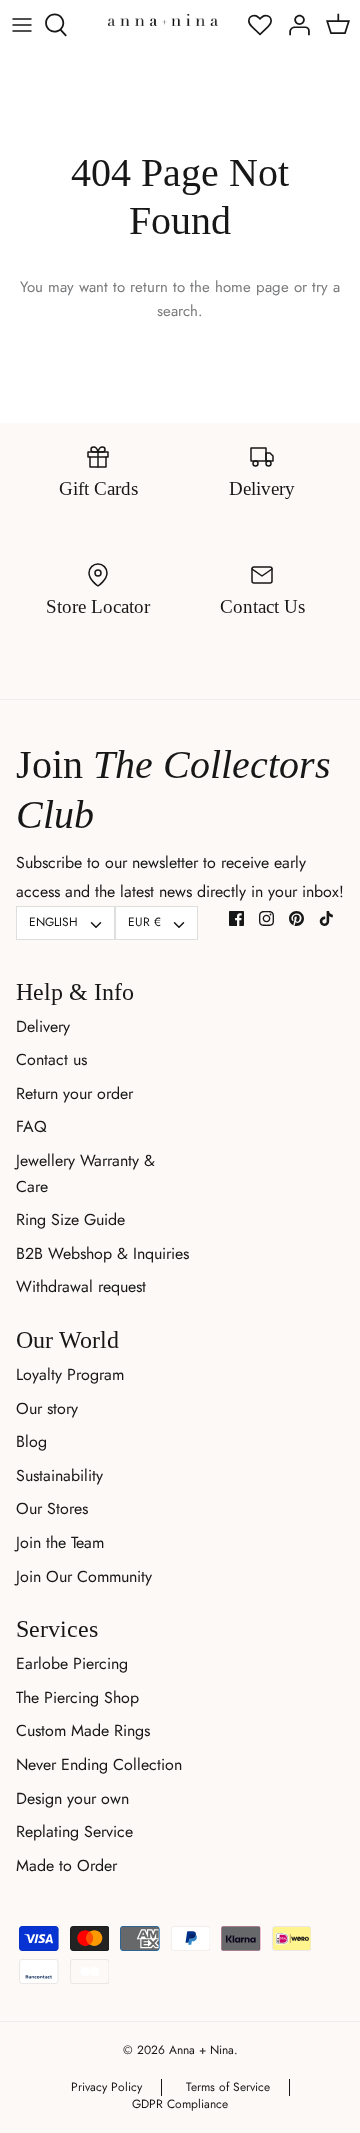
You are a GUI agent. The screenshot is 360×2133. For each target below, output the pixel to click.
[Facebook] (236, 918)
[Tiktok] (326, 918)
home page (252, 287)
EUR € (144, 922)
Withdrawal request (81, 1286)
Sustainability (59, 1475)
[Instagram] (266, 918)
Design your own (72, 1798)
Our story (47, 1408)
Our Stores (52, 1508)
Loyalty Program (70, 1374)
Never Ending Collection (99, 1764)
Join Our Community (84, 1576)
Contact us (51, 1059)
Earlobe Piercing (72, 1663)
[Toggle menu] (22, 25)
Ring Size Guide (70, 1219)
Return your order (74, 1093)
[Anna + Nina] (163, 19)
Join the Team (60, 1542)
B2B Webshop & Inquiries (102, 1253)
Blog (31, 1441)
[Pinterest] (296, 918)
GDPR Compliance (180, 2104)
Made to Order (66, 1865)
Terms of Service (228, 2087)
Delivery (43, 1026)
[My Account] (294, 25)
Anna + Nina (201, 2050)
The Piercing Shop (77, 1697)
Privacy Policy (106, 2087)
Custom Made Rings (83, 1730)
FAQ (31, 1126)
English (53, 922)
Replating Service (74, 1831)
